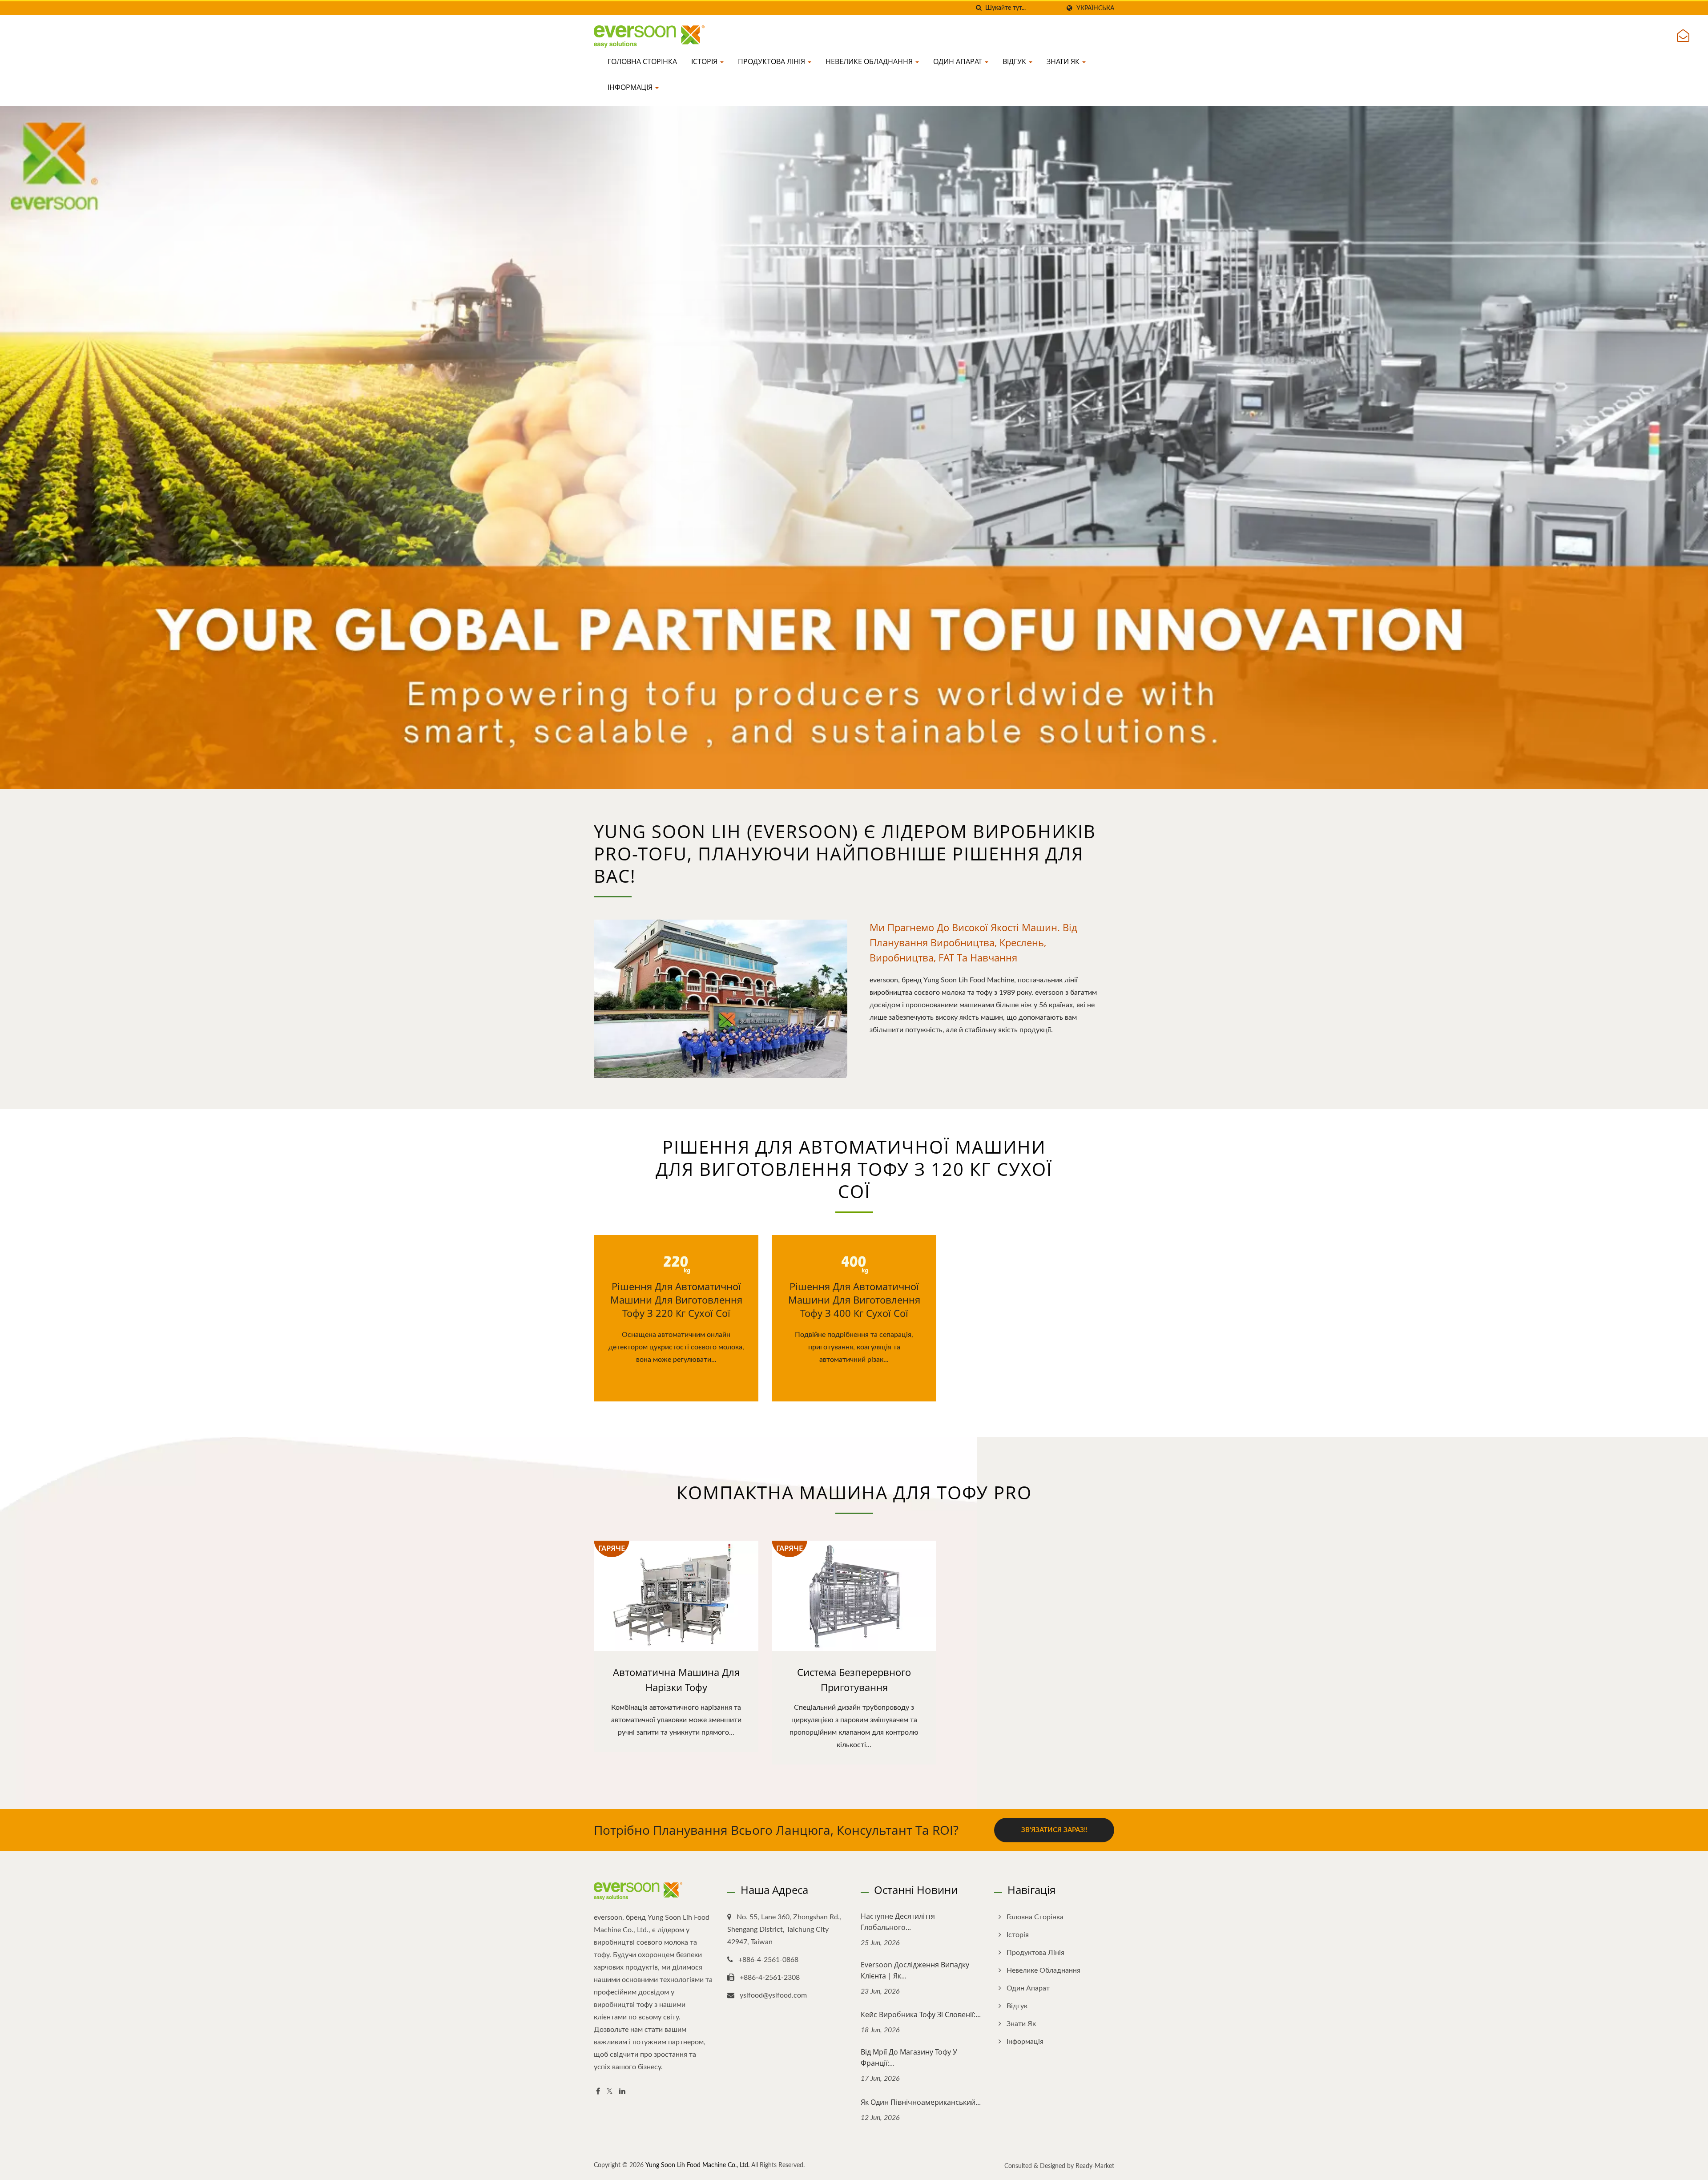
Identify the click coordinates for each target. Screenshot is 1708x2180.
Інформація (631, 87)
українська (1095, 8)
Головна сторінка (642, 61)
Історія (705, 61)
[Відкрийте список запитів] (1683, 36)
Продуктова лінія (772, 61)
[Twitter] (610, 2092)
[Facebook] (598, 2092)
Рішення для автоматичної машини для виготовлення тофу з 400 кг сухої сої (854, 1300)
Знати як (1064, 61)
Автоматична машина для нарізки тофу (676, 1679)
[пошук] (979, 8)
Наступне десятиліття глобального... (898, 1922)
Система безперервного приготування (854, 1679)
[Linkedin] (622, 2092)
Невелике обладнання (870, 61)
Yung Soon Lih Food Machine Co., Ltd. (697, 2165)
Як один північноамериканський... (921, 2102)
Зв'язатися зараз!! (1054, 1830)
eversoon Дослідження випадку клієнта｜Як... (915, 1970)
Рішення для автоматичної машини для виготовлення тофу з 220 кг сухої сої (676, 1300)
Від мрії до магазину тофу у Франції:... (909, 2057)
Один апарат (959, 61)
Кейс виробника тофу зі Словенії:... (921, 2014)
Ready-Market (1095, 2166)
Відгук (1015, 61)
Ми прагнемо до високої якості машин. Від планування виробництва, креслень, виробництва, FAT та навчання (973, 942)
